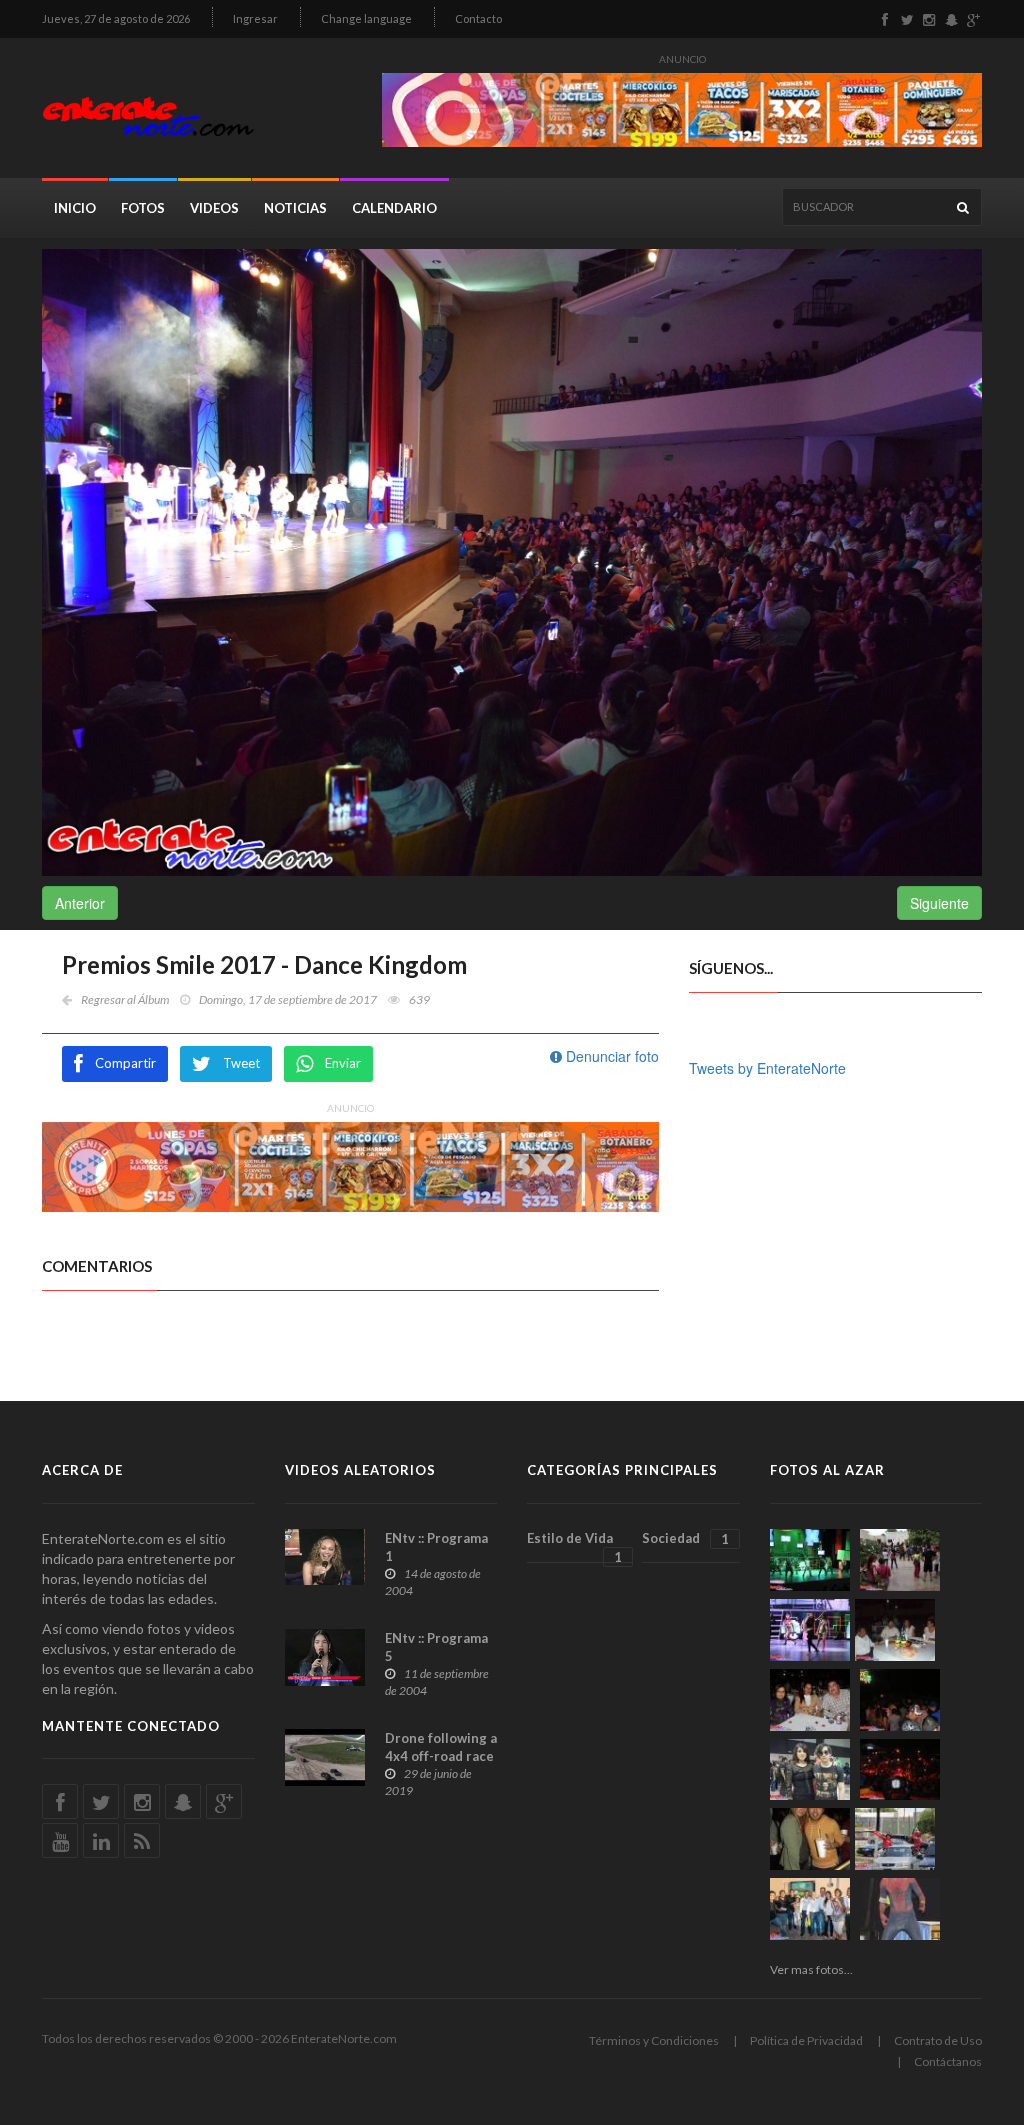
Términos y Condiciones (654, 2040)
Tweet (241, 1063)
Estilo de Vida (574, 1547)
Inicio (75, 208)
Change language (366, 18)
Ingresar (255, 18)
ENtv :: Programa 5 (436, 1647)
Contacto (478, 18)
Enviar (343, 1063)
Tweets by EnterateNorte (767, 1068)
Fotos (143, 208)
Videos (214, 208)
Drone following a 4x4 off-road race (441, 1747)
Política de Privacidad (806, 2040)
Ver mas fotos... (811, 1969)
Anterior (80, 903)
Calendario (394, 208)
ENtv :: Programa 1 (436, 1547)
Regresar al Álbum (125, 999)
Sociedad (685, 1538)
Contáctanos (948, 2061)
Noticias (295, 208)
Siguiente (939, 903)
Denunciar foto (610, 1056)
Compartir (125, 1063)
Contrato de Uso (938, 2040)
